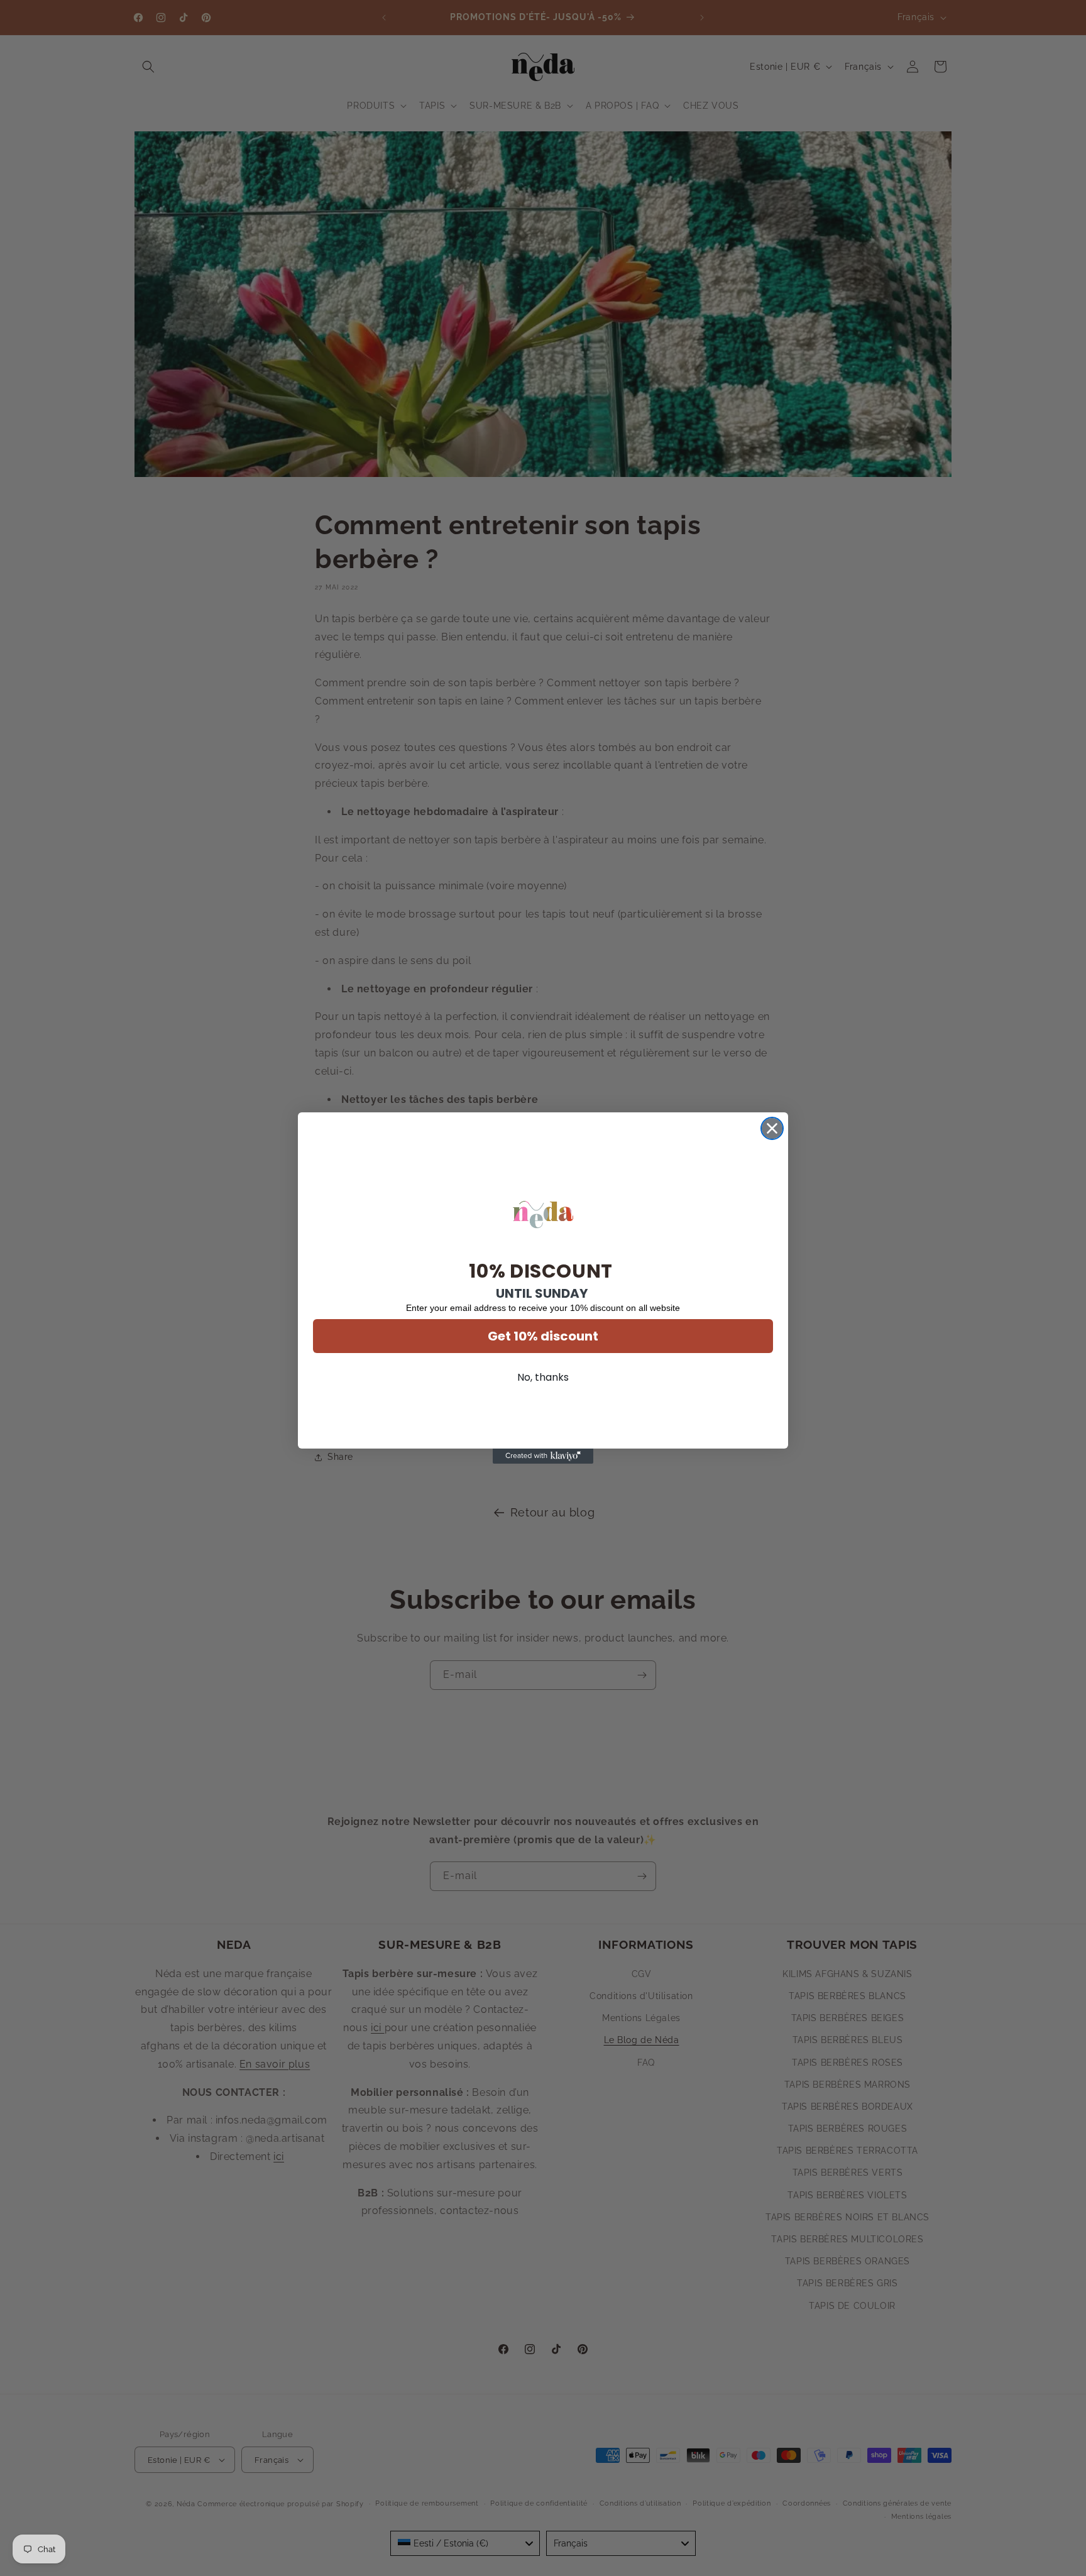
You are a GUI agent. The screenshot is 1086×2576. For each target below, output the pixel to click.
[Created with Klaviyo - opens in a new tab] (543, 1456)
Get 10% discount (543, 1336)
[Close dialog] (772, 1128)
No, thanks (543, 1377)
